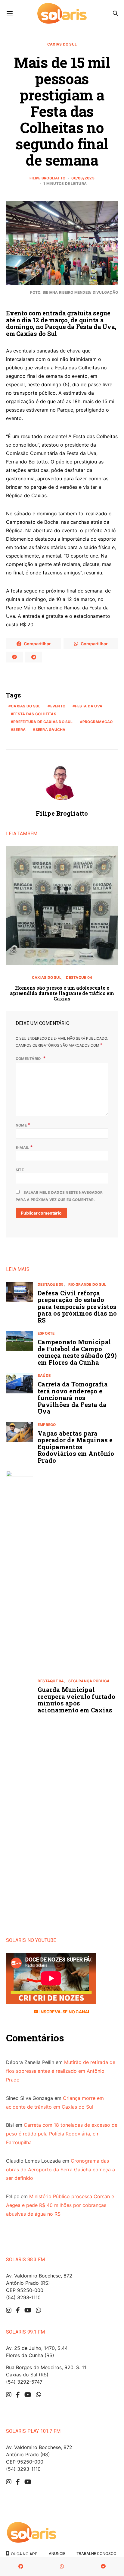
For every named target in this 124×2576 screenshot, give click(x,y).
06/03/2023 (83, 178)
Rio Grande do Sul (87, 1284)
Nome (23, 1125)
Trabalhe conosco (96, 2553)
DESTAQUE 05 (51, 1284)
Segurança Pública (89, 1681)
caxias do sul (26, 706)
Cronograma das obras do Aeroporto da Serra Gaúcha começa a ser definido (60, 2170)
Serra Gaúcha (51, 730)
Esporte (46, 1333)
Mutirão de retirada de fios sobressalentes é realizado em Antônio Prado (61, 2071)
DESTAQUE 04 (79, 977)
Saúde (44, 1375)
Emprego (47, 1425)
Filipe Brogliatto (47, 178)
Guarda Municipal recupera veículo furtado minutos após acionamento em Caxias (76, 1700)
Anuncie (57, 2553)
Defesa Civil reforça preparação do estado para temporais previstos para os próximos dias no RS (77, 1307)
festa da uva (89, 706)
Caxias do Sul (62, 44)
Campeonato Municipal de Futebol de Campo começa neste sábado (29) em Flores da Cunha (77, 1352)
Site (20, 1170)
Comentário (29, 1059)
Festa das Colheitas (35, 714)
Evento (58, 706)
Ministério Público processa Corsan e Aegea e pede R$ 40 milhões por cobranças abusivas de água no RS (60, 2205)
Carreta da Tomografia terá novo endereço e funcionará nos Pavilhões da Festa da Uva (73, 1398)
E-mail (24, 1147)
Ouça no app (23, 2554)
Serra (19, 730)
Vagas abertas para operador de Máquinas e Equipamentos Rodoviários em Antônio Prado (76, 1447)
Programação (98, 722)
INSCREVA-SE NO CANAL (64, 2012)
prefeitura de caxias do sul (43, 722)
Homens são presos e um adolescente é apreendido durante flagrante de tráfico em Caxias (62, 993)
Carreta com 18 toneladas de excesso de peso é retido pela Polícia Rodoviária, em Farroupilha (62, 2134)
